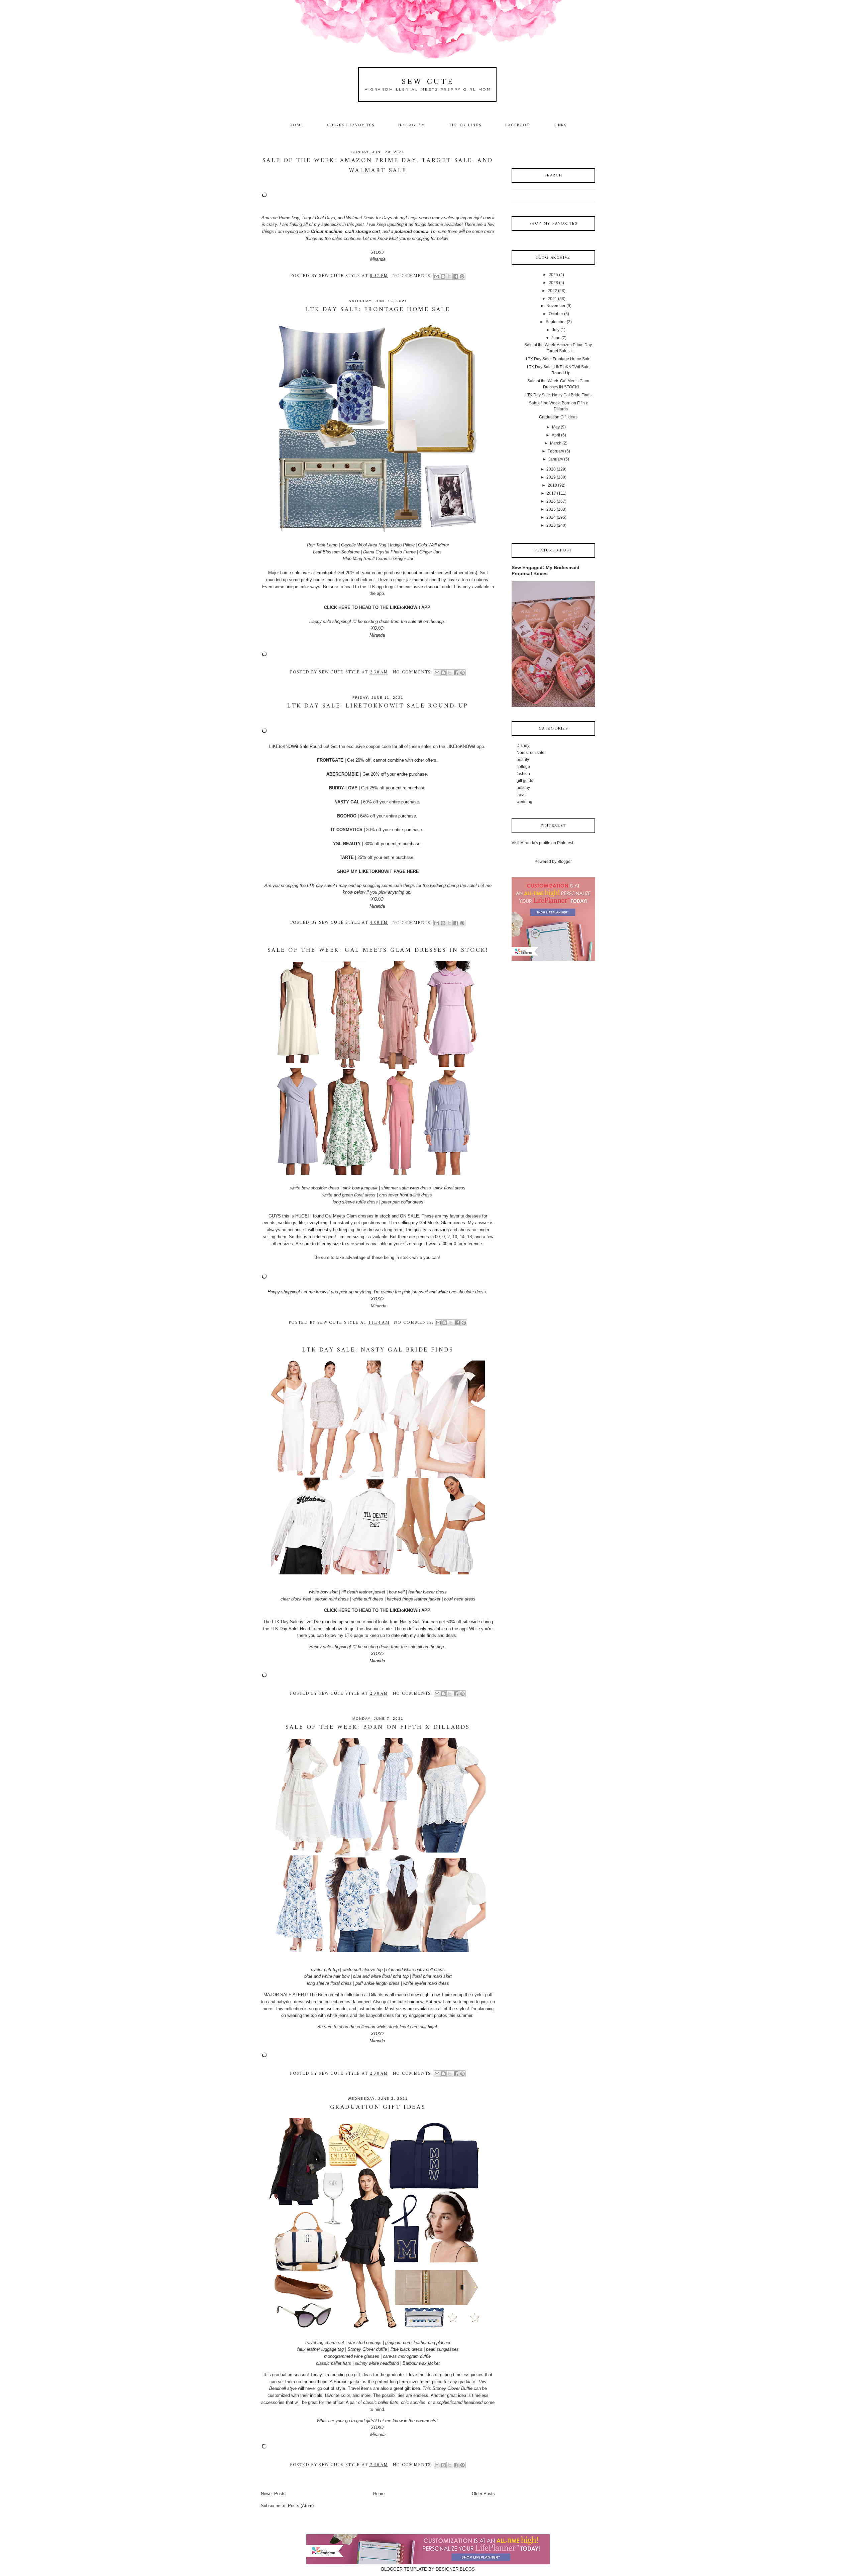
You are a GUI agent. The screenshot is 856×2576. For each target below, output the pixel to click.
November (556, 306)
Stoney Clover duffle (367, 2349)
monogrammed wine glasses (352, 2356)
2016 (551, 501)
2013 (551, 525)
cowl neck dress (460, 1599)
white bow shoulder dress (315, 1188)
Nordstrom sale (530, 753)
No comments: (413, 276)
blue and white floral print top (381, 1976)
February (556, 451)
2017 (551, 493)
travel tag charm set (325, 2343)
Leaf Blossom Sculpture (336, 552)
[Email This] (437, 276)
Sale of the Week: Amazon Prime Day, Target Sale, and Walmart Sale (378, 166)
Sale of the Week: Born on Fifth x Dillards (378, 1727)
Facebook (518, 125)
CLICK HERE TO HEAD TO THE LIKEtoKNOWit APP (378, 607)
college (523, 767)
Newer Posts (273, 2494)
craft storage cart (362, 231)
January (556, 459)
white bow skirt (323, 1592)
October (556, 314)
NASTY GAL (347, 802)
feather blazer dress (427, 1592)
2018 (552, 485)
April (556, 435)
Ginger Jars (431, 552)
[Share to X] (449, 276)
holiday (523, 788)
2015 (551, 509)
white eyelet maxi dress (426, 1983)
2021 (552, 299)
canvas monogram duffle (407, 2356)
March (556, 443)
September (556, 322)
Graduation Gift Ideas (378, 2107)
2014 (551, 517)
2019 (551, 477)
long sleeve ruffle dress (355, 1202)
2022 (552, 291)
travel (522, 795)
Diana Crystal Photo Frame (389, 552)
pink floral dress (450, 1188)
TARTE (347, 857)
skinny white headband (377, 2363)
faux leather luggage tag (320, 2349)
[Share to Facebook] (456, 276)
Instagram (412, 125)
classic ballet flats (334, 2363)
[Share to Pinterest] (462, 276)
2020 (551, 469)
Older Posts (483, 2494)
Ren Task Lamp (322, 545)
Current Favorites (351, 125)
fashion (523, 774)
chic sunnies (413, 2402)
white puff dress (368, 1599)
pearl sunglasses (442, 2349)
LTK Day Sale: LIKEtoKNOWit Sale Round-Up (378, 706)
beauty (523, 760)
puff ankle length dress (378, 1983)
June (556, 338)
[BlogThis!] (443, 276)
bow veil (397, 1592)
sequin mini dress (332, 1599)
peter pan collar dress (402, 1202)
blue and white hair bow (327, 1976)
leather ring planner (432, 2343)
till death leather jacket (363, 1592)
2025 (553, 275)
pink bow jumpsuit (360, 1188)
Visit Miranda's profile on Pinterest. (543, 843)
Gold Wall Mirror (434, 545)
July (556, 330)
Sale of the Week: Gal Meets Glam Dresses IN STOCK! (378, 950)
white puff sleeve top (362, 1970)
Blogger (564, 862)
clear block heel (296, 1599)
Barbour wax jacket (421, 2363)
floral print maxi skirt (432, 1976)
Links (560, 125)
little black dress (406, 2349)
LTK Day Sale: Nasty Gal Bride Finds (378, 1350)
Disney (523, 746)
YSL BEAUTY (347, 844)
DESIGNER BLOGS (455, 2569)
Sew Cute (428, 82)
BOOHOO (347, 816)
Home (296, 125)
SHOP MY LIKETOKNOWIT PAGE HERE (378, 871)
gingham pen (398, 2343)
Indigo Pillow (402, 545)
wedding (524, 802)
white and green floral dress (349, 1195)
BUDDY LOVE (343, 788)
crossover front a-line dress (406, 1195)
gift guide (525, 781)
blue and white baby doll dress (415, 1970)
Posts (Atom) (301, 2506)
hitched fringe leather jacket (414, 1599)
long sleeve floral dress (329, 1983)
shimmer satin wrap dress (406, 1188)
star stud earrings (365, 2343)
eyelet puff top (325, 1970)
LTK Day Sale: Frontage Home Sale (378, 310)
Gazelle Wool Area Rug (364, 545)
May (556, 427)
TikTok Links (465, 125)
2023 (553, 283)
